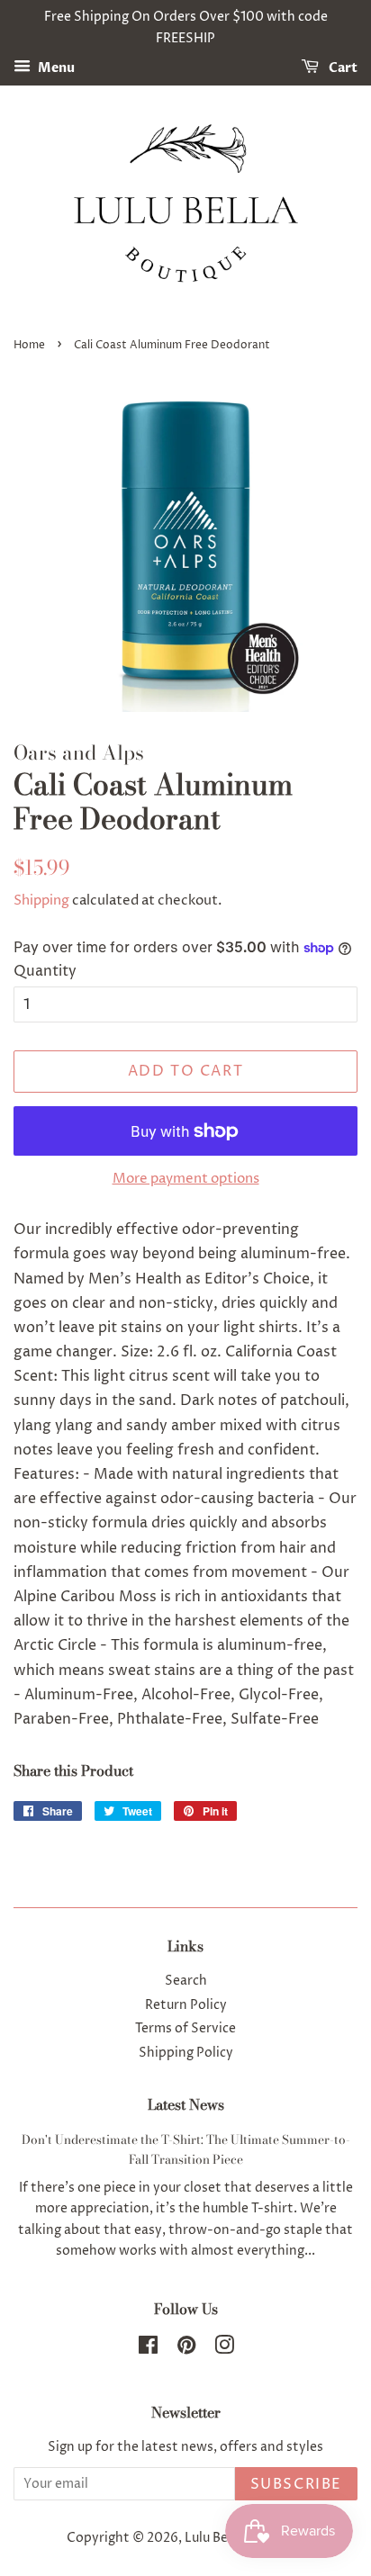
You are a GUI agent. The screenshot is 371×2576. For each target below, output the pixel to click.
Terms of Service (185, 2029)
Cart (342, 68)
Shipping (41, 901)
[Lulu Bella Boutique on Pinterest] (186, 2349)
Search (186, 1981)
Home (29, 345)
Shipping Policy (186, 2053)
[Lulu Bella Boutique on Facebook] (148, 2349)
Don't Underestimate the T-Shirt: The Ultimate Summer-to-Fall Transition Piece (186, 2149)
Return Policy (186, 2005)
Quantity (45, 971)
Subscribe (296, 2484)
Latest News (186, 2104)
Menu (55, 68)
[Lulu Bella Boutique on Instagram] (224, 2349)
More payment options (186, 1179)
